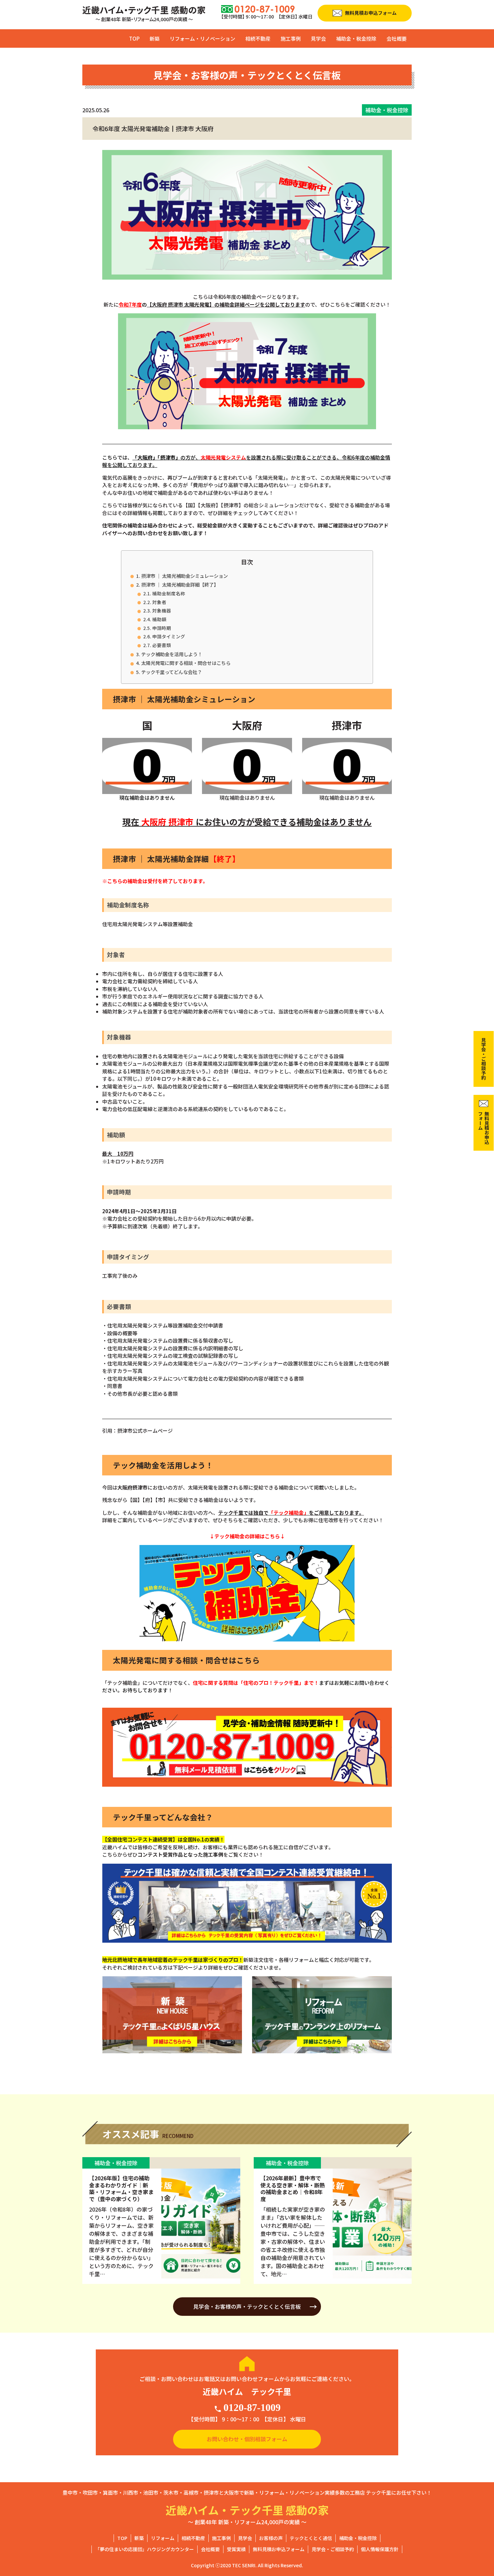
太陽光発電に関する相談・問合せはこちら (186, 663)
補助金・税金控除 (356, 38)
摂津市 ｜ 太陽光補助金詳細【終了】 (180, 584)
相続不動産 (258, 38)
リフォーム (163, 2538)
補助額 (159, 619)
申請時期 (162, 628)
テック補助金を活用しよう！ (172, 654)
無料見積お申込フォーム (279, 2549)
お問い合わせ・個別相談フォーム (247, 2439)
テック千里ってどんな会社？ (172, 672)
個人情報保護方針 (380, 2549)
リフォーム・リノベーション (202, 38)
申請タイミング (169, 636)
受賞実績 (236, 2549)
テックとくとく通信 (311, 2538)
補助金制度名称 (169, 593)
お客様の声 (271, 2538)
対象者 (159, 602)
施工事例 (291, 38)
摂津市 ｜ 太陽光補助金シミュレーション (184, 576)
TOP (134, 38)
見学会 (318, 38)
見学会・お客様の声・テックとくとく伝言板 (247, 2306)
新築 (155, 38)
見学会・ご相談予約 (333, 2549)
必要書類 (162, 645)
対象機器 (162, 610)
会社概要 (397, 38)
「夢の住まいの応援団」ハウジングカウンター (145, 2549)
